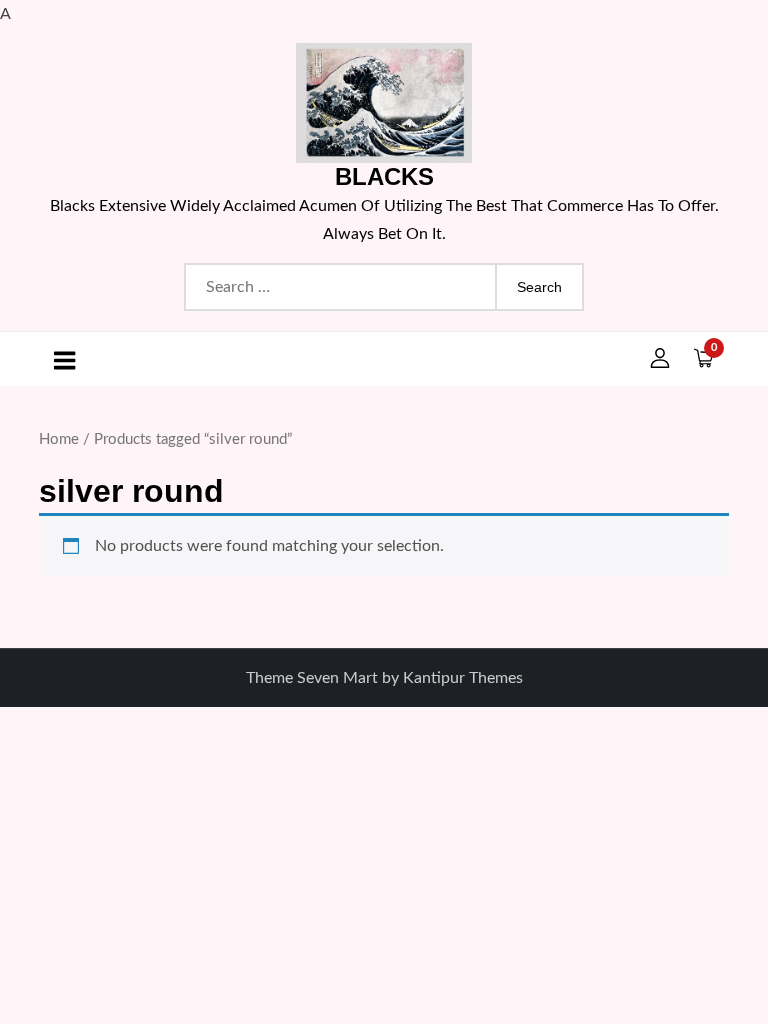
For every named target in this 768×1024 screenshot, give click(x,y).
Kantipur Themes (463, 678)
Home (59, 439)
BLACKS (384, 176)
